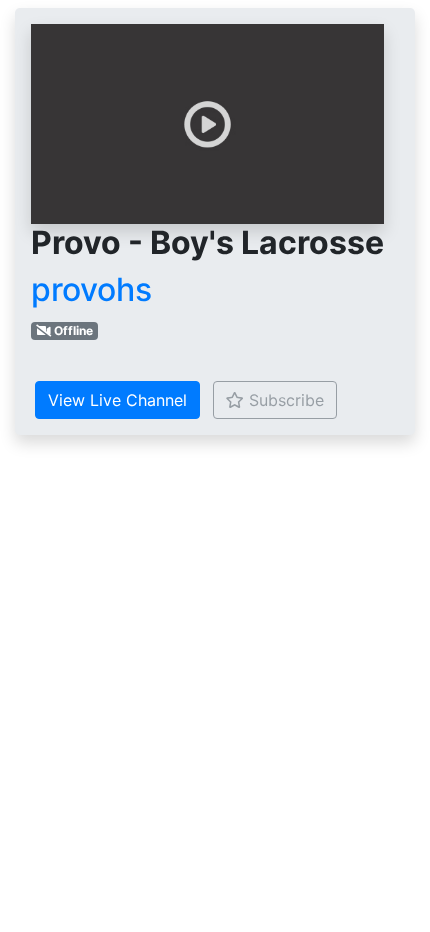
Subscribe (284, 400)
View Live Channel (117, 400)
